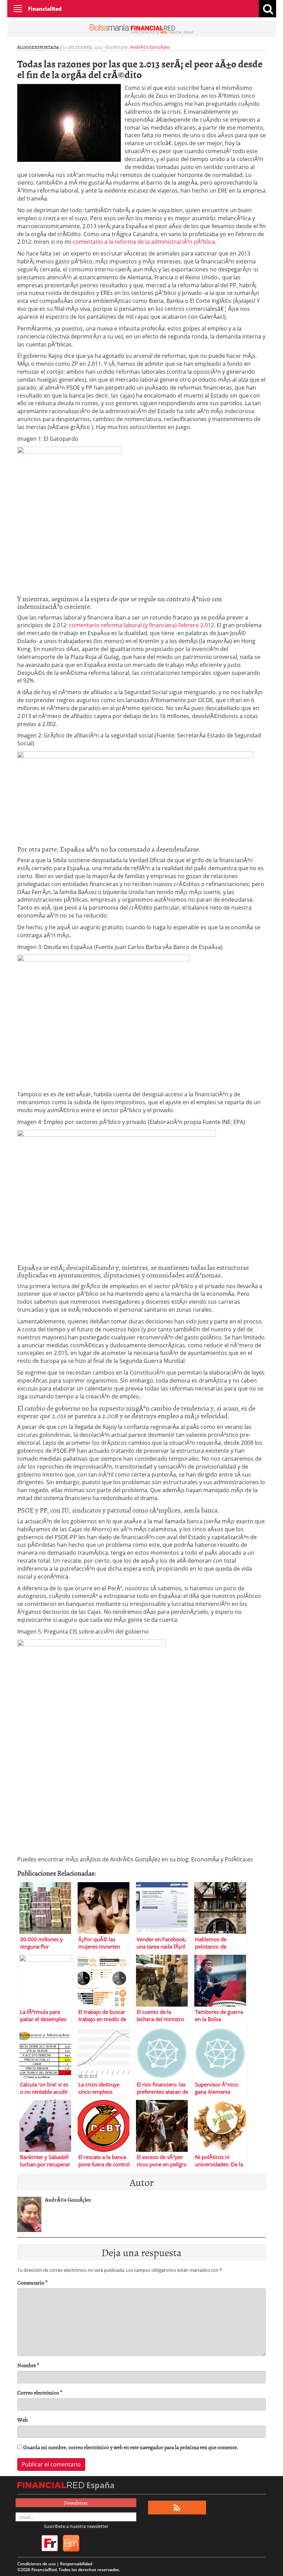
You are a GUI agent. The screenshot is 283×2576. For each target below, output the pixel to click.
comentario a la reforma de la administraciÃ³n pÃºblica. (144, 242)
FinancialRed (45, 9)
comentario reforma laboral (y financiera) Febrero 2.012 (141, 625)
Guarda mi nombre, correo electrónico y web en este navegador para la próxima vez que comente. (131, 2447)
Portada (49, 47)
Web (22, 2420)
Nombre (28, 2365)
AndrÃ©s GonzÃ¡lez (150, 47)
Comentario (32, 2283)
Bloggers (28, 47)
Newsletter (76, 2503)
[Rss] (177, 2508)
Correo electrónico (40, 2393)
